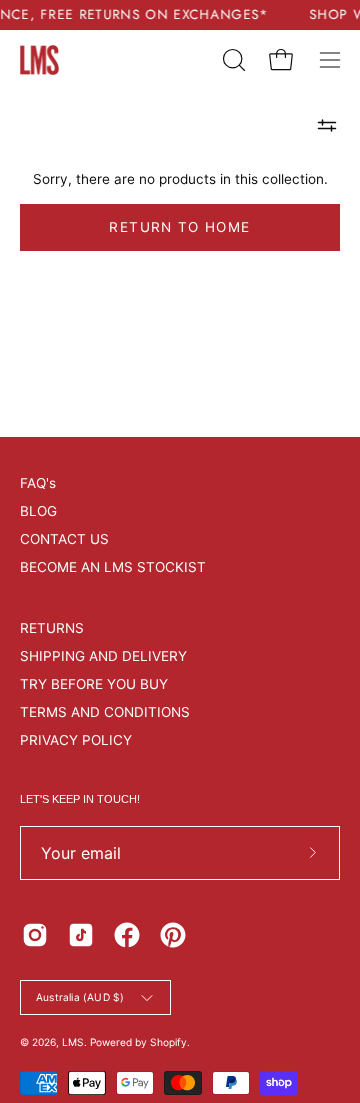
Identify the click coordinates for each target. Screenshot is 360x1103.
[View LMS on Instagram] (35, 935)
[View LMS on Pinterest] (173, 935)
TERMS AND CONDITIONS (105, 712)
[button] (232, 60)
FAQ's (38, 483)
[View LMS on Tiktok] (81, 935)
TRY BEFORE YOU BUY (94, 684)
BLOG (38, 511)
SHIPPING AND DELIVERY (103, 656)
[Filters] (327, 126)
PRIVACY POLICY (76, 740)
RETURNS (52, 628)
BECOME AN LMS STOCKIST (113, 567)
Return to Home (179, 227)
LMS (73, 1042)
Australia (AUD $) (80, 997)
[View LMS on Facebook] (127, 935)
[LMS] (40, 60)
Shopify (168, 1042)
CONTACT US (64, 539)
